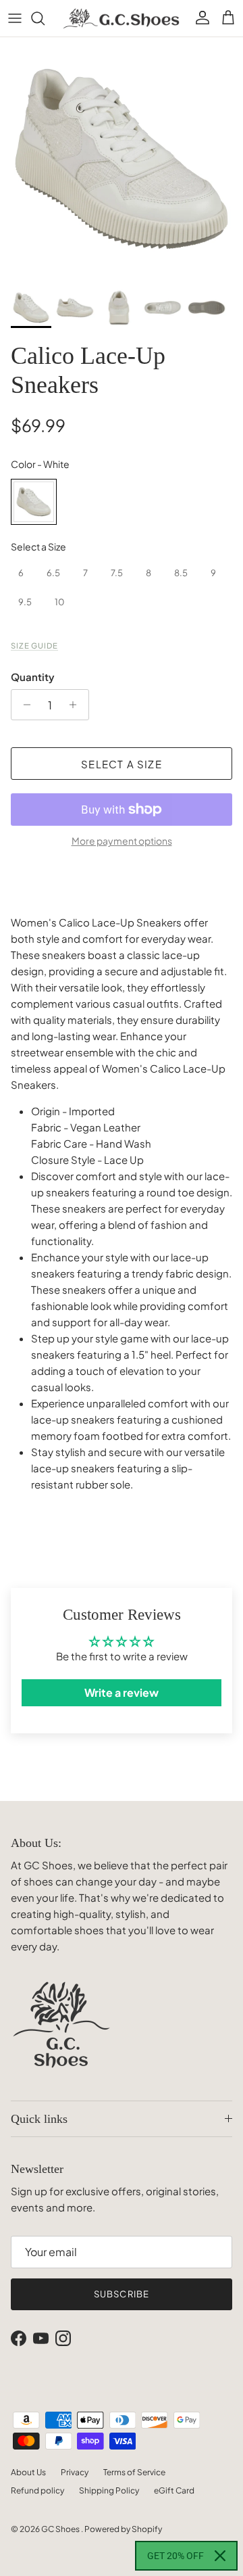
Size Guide (34, 645)
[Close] (220, 2556)
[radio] (34, 502)
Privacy (75, 2472)
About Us (28, 2472)
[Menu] (15, 18)
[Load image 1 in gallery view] (122, 159)
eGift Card (174, 2490)
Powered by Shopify (123, 2529)
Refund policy (37, 2490)
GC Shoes (61, 2529)
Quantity (33, 677)
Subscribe (121, 2294)
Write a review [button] (122, 1692)
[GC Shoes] (122, 18)
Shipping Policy (109, 2490)
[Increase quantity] (77, 705)
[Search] (45, 18)
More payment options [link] (122, 841)
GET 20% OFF (175, 2556)
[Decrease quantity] (23, 705)
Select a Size (38, 546)
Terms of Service (134, 2472)
